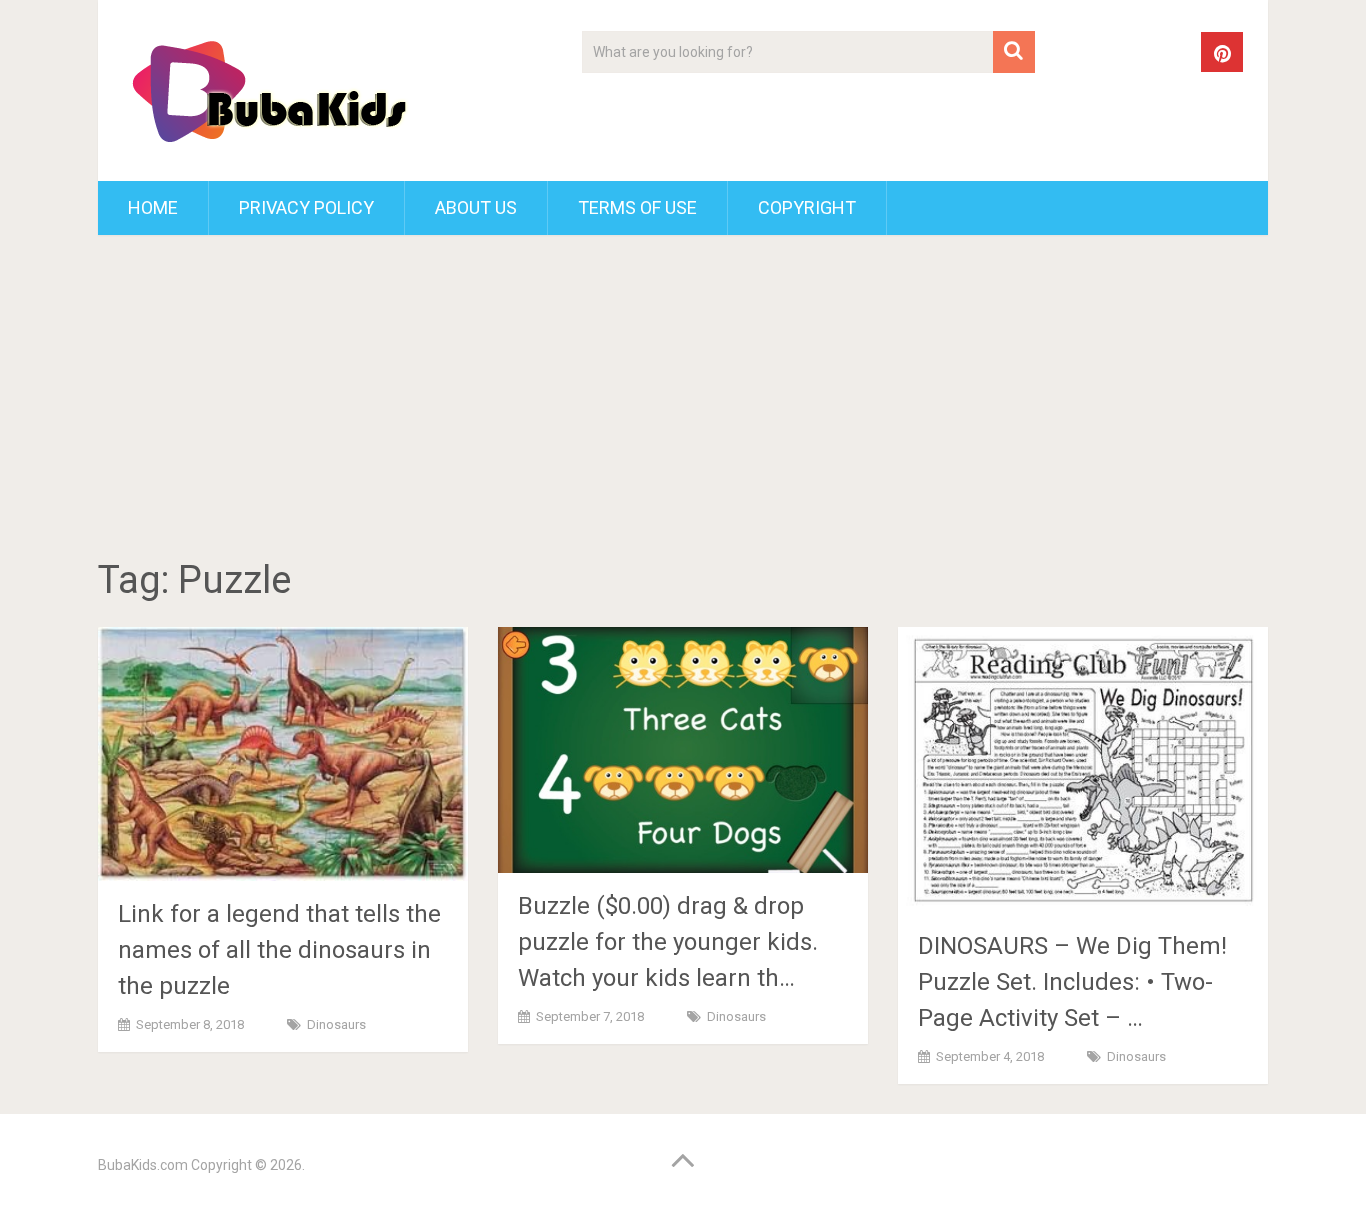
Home (153, 207)
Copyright (807, 207)
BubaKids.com (143, 1165)
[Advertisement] (683, 400)
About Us (476, 207)
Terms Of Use (637, 207)
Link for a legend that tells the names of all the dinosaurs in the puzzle (279, 950)
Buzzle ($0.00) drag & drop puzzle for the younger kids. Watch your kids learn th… (668, 942)
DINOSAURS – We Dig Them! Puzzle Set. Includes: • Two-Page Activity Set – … (1072, 982)
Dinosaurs (336, 1024)
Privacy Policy (306, 207)
